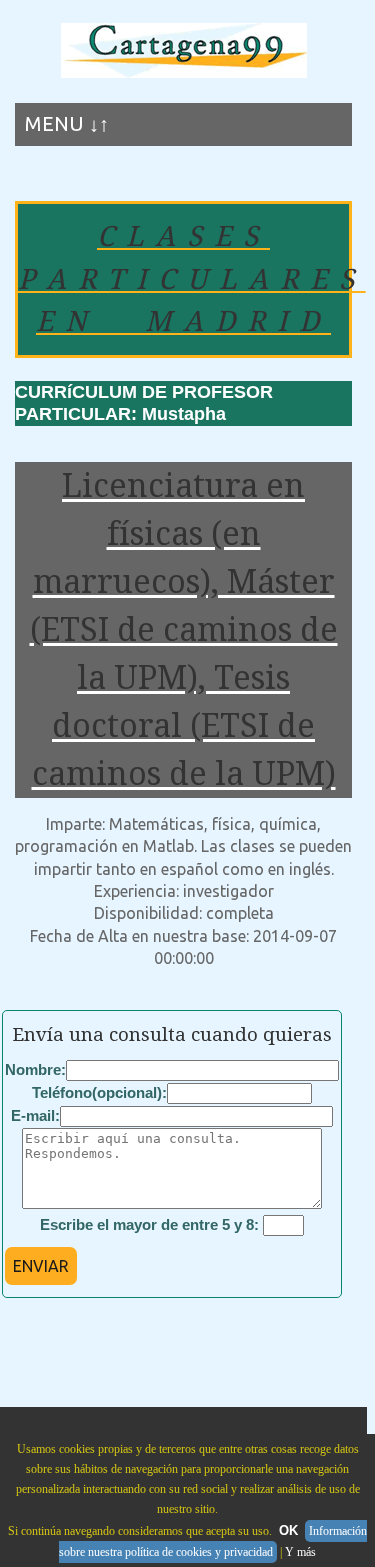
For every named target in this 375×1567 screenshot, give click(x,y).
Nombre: (35, 1069)
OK (288, 1530)
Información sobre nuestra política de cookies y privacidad (213, 1541)
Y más (300, 1552)
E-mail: (35, 1115)
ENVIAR (41, 1266)
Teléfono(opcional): (99, 1092)
